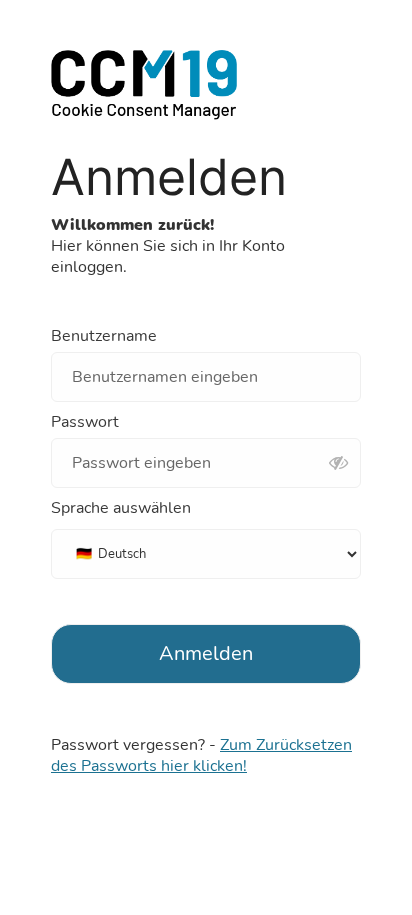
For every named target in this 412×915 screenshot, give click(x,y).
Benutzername (104, 336)
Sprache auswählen (121, 508)
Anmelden (206, 653)
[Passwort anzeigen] (338, 464)
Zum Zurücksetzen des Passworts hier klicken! (201, 755)
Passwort (85, 422)
